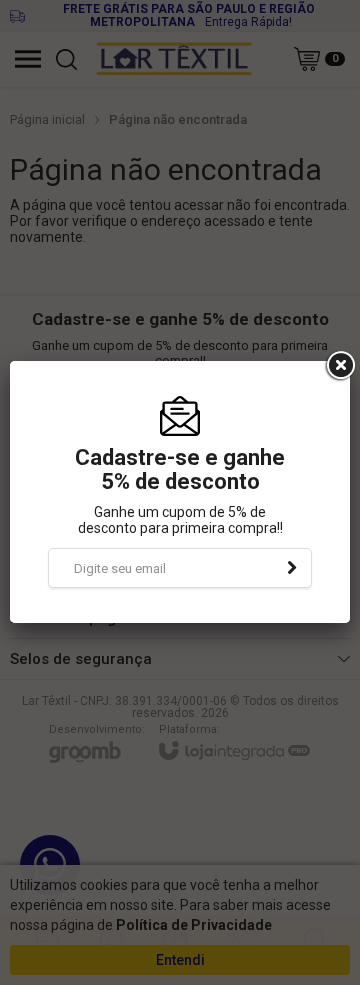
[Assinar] (292, 568)
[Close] (339, 366)
